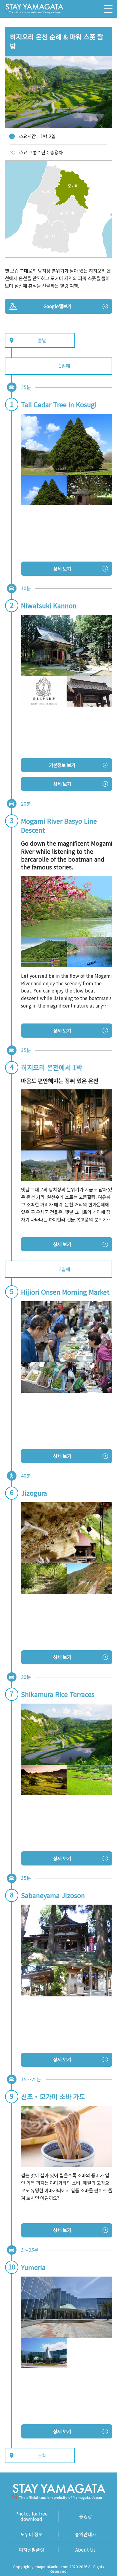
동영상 (85, 2516)
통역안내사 (85, 2534)
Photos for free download (31, 2516)
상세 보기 (62, 568)
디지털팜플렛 (31, 2550)
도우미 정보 (31, 2534)
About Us (85, 2550)
